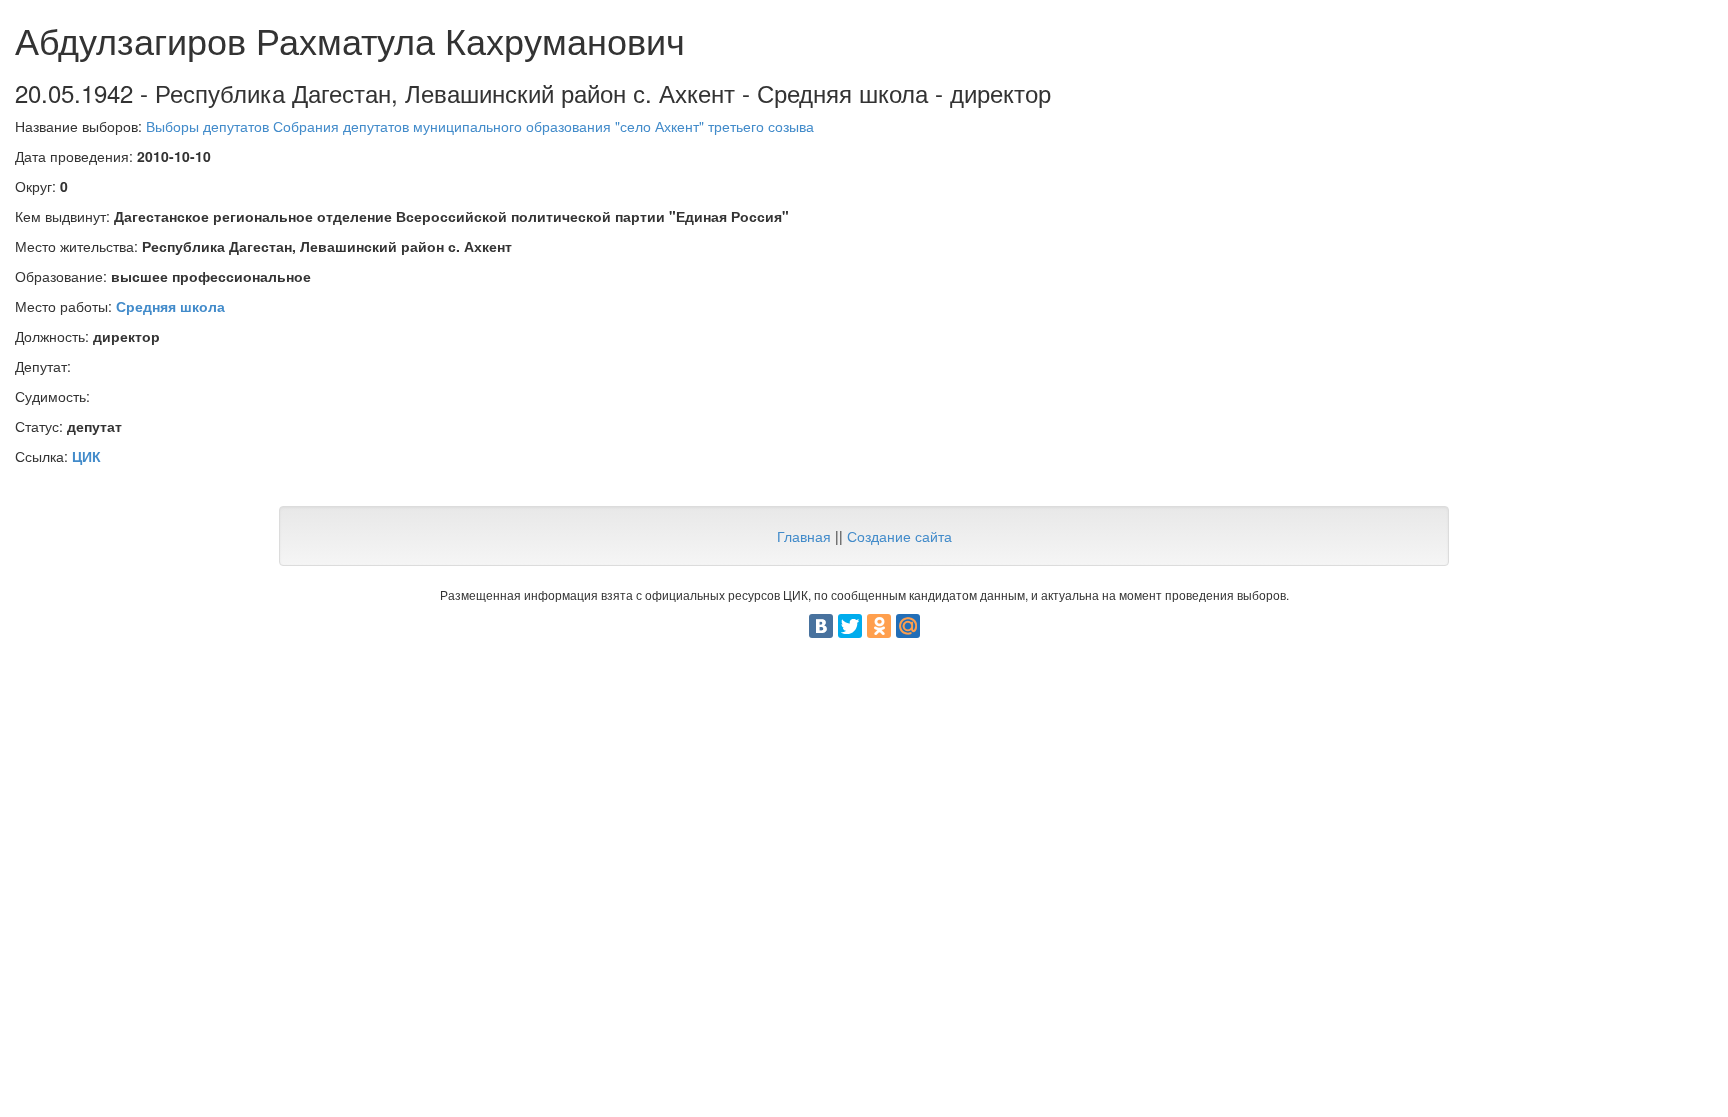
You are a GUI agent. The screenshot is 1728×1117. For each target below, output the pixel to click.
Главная (804, 536)
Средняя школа (170, 306)
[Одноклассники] (879, 626)
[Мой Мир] (908, 626)
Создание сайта (899, 536)
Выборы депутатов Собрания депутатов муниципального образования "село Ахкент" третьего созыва (480, 126)
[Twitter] (850, 626)
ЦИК (86, 456)
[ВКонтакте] (821, 626)
